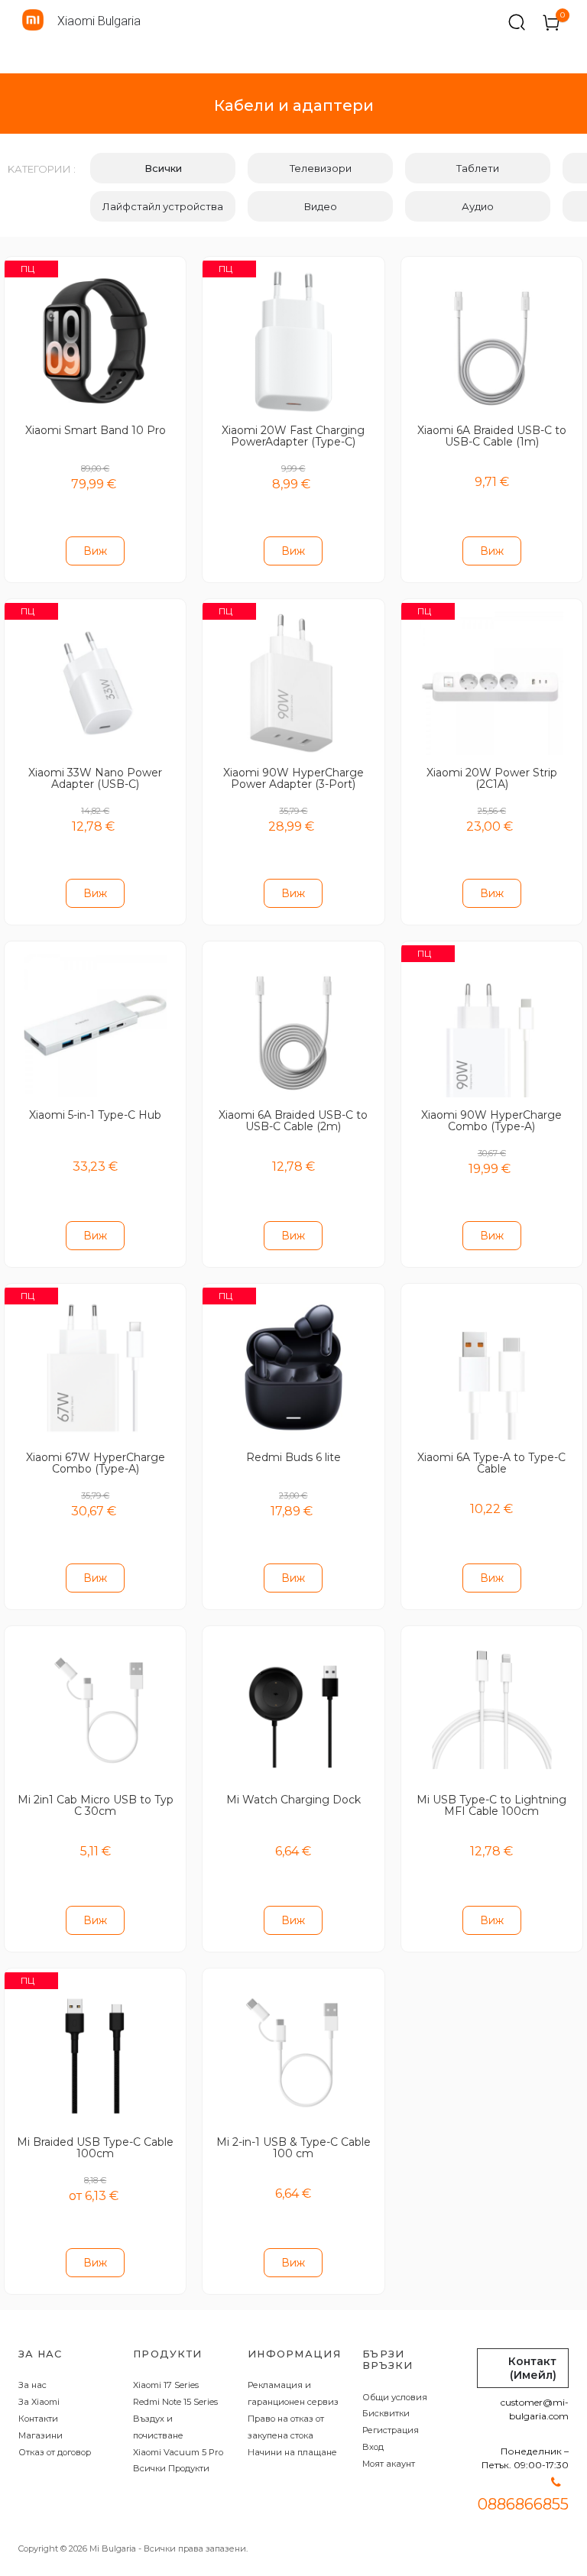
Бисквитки (386, 2413)
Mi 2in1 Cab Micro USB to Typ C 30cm (96, 1805)
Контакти (38, 2419)
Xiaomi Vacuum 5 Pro (178, 2452)
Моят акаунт (389, 2464)
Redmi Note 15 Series (175, 2402)
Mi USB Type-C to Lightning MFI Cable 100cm (491, 1805)
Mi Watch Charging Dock (293, 1800)
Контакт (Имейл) (532, 2368)
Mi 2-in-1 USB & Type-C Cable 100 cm (293, 2148)
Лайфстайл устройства (163, 206)
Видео (321, 206)
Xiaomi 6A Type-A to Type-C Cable (491, 1463)
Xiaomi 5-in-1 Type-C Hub (95, 1115)
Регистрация (391, 2430)
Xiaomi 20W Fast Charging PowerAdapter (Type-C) (293, 436)
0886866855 (523, 2504)
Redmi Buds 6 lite (293, 1457)
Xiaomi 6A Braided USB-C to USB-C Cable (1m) (492, 436)
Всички (163, 168)
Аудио (478, 206)
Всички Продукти (171, 2468)
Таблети (478, 168)
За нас (32, 2385)
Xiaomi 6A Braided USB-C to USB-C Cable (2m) (293, 1121)
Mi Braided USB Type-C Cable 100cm (95, 2148)
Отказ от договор (55, 2452)
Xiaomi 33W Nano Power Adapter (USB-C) (95, 778)
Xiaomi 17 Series (166, 2385)
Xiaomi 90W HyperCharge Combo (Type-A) (491, 1121)
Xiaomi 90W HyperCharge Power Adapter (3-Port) (293, 778)
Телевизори (321, 168)
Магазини (41, 2435)
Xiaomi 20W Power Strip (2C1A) (492, 778)
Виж (95, 551)
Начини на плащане (292, 2452)
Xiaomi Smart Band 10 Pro (96, 430)
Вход (373, 2447)
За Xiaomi (39, 2402)
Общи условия (395, 2397)
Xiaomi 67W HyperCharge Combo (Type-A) (96, 1463)
